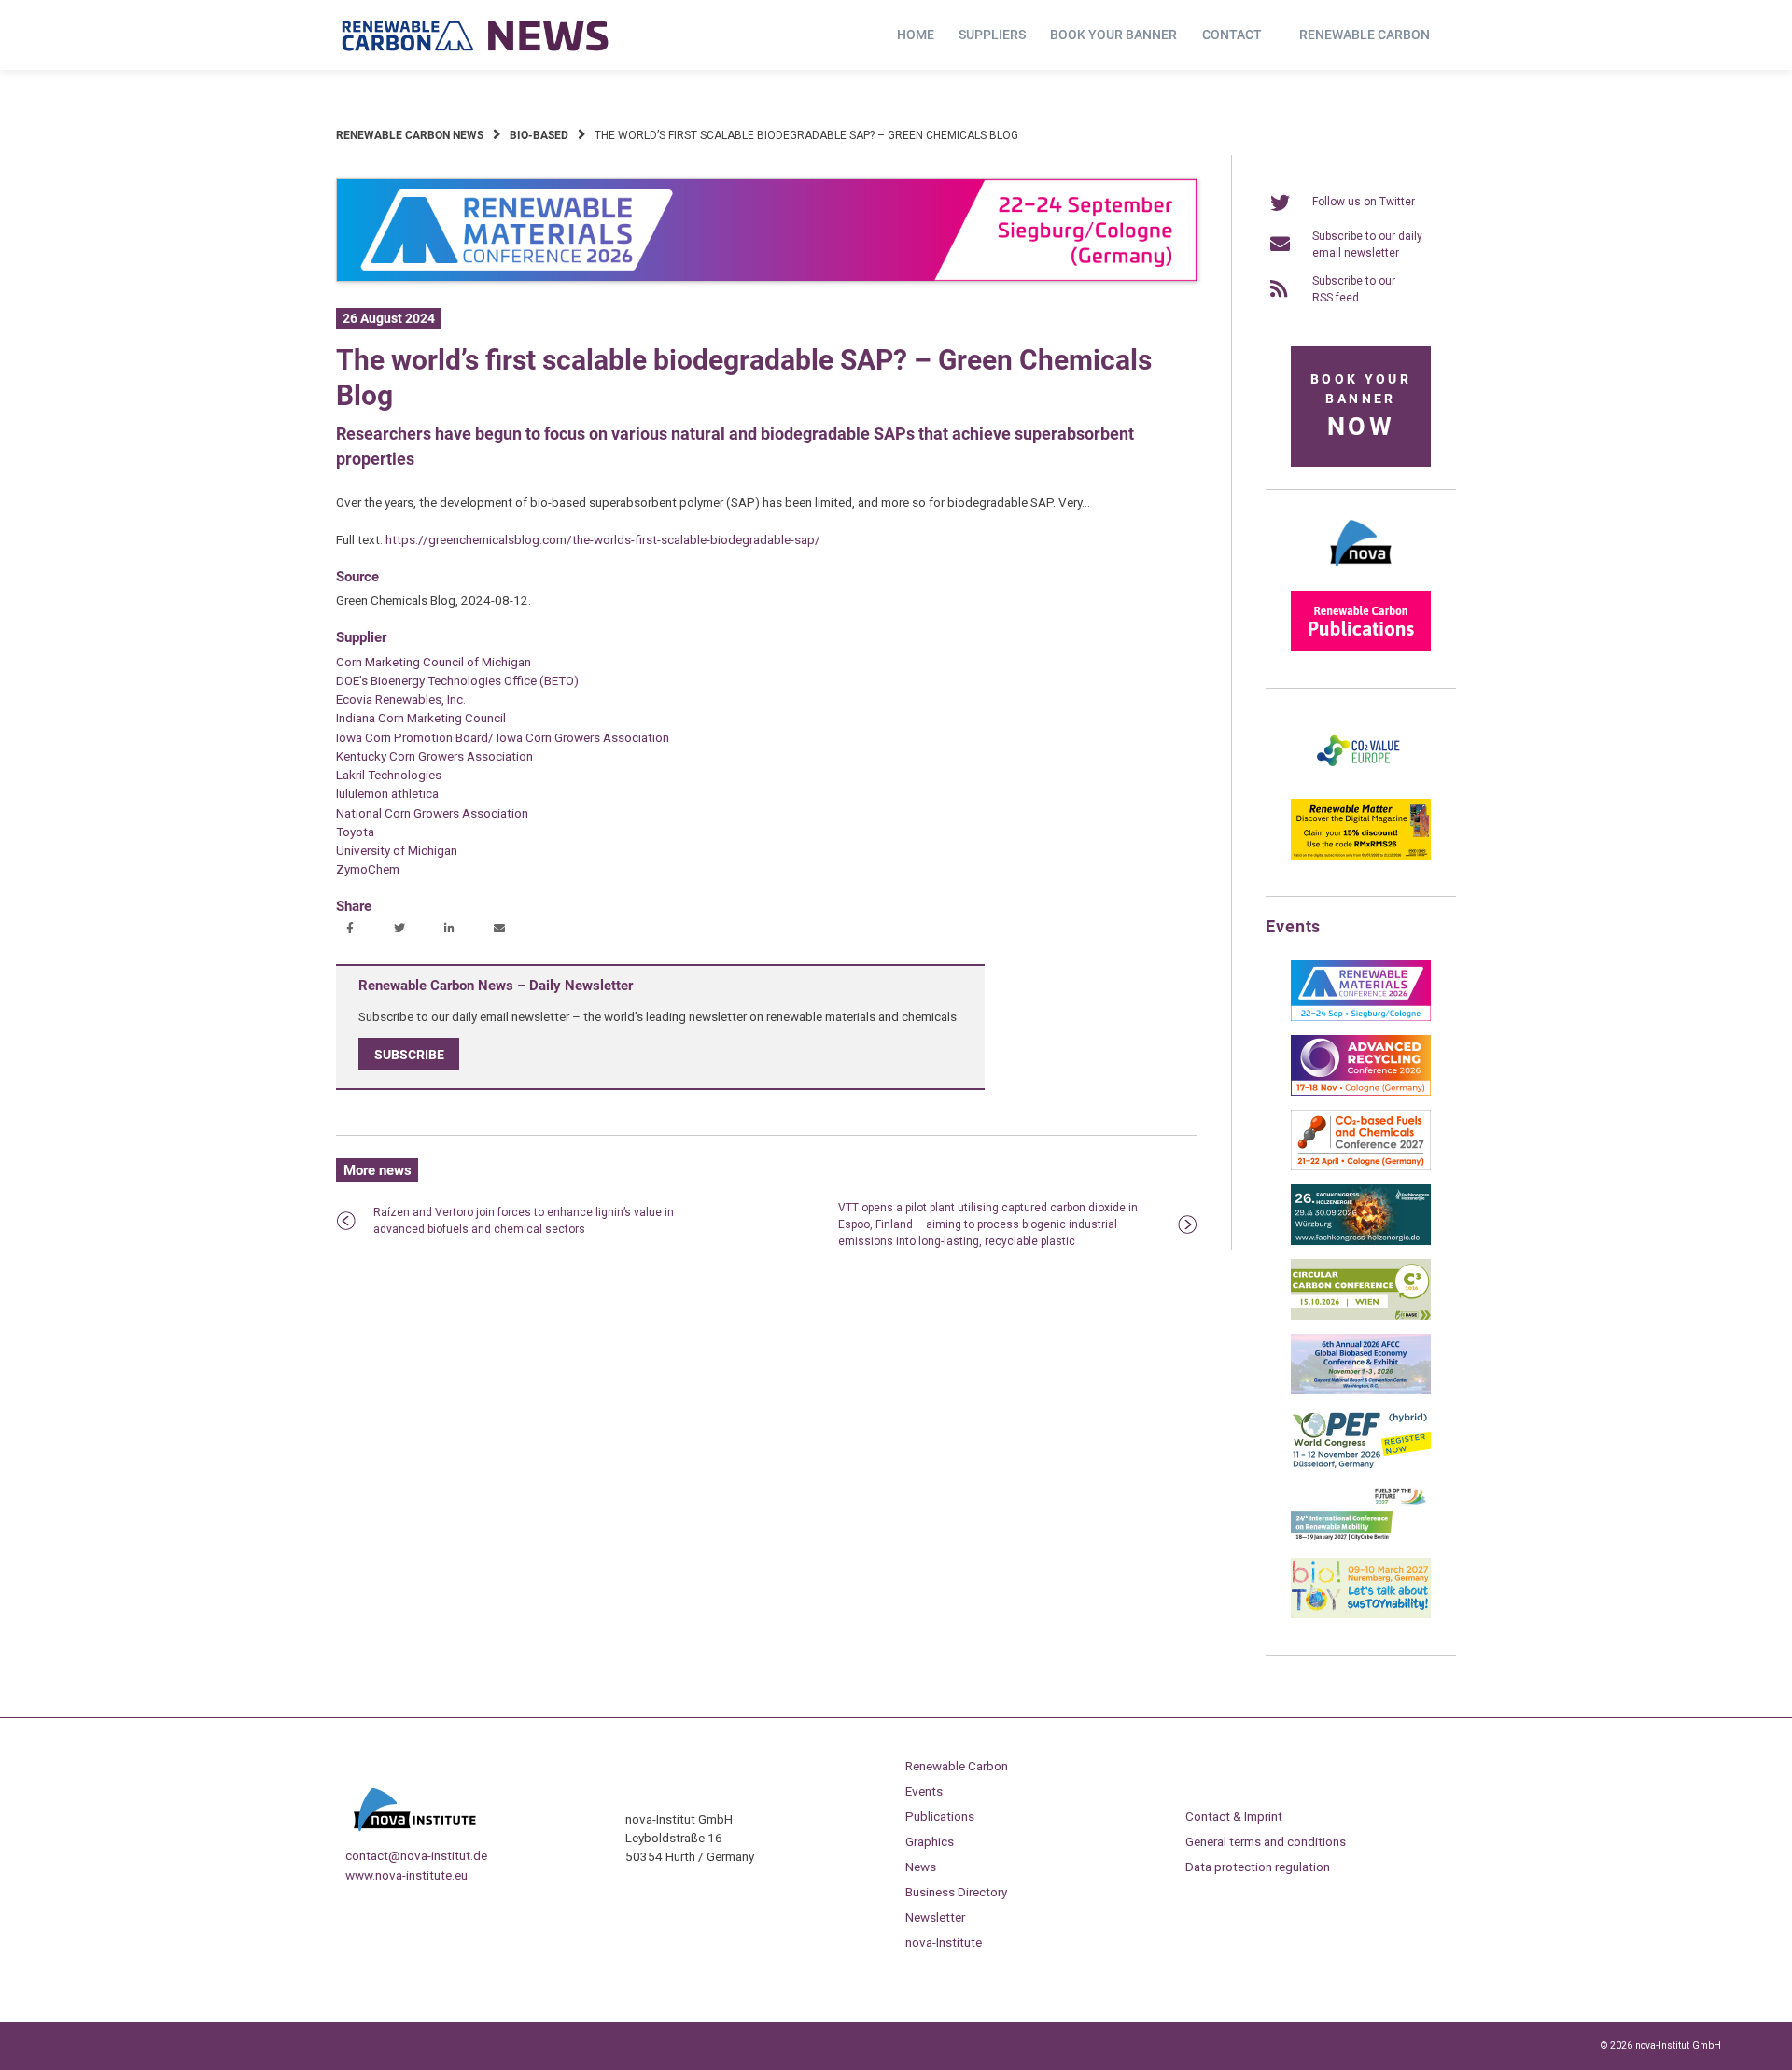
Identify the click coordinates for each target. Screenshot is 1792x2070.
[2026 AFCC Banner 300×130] (1361, 1391)
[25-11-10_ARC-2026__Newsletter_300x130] (1361, 1092)
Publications (940, 1816)
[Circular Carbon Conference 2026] (1361, 1316)
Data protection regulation (1258, 1867)
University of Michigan (397, 850)
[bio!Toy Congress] (1361, 1615)
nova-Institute (944, 1942)
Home (916, 35)
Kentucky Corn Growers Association (434, 756)
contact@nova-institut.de (416, 1855)
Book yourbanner (1361, 406)
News (921, 1867)
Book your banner (1113, 35)
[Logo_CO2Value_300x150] (1361, 781)
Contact (1232, 35)
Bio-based (539, 135)
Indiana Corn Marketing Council (421, 718)
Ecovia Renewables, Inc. (401, 699)
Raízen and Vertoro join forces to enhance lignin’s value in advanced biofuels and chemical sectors (524, 1221)
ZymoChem (368, 869)
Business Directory (956, 1892)
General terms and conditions (1266, 1841)
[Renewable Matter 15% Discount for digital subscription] (1361, 856)
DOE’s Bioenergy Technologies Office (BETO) (457, 680)
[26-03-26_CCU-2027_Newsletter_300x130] (1361, 1167)
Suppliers (992, 35)
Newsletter (935, 1917)
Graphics (930, 1841)
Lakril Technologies (389, 775)
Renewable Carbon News (410, 135)
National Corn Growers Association (432, 813)
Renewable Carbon (1365, 35)
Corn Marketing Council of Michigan (434, 662)
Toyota (355, 832)
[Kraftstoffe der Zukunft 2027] (1361, 1540)
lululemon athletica (387, 793)
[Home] (476, 35)
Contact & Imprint (1234, 1816)
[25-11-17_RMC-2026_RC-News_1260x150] (767, 278)
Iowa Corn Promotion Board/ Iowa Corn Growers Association (503, 737)
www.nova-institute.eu (406, 1875)
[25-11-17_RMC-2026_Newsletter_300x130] (1361, 1017)
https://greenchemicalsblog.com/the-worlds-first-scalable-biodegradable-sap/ (603, 539)
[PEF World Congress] (1361, 1465)
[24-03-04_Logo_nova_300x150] (1361, 573)
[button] (352, 930)
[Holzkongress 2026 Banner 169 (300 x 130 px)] (1361, 1241)
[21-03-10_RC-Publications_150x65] (1361, 648)
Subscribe (409, 1054)
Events (924, 1791)
